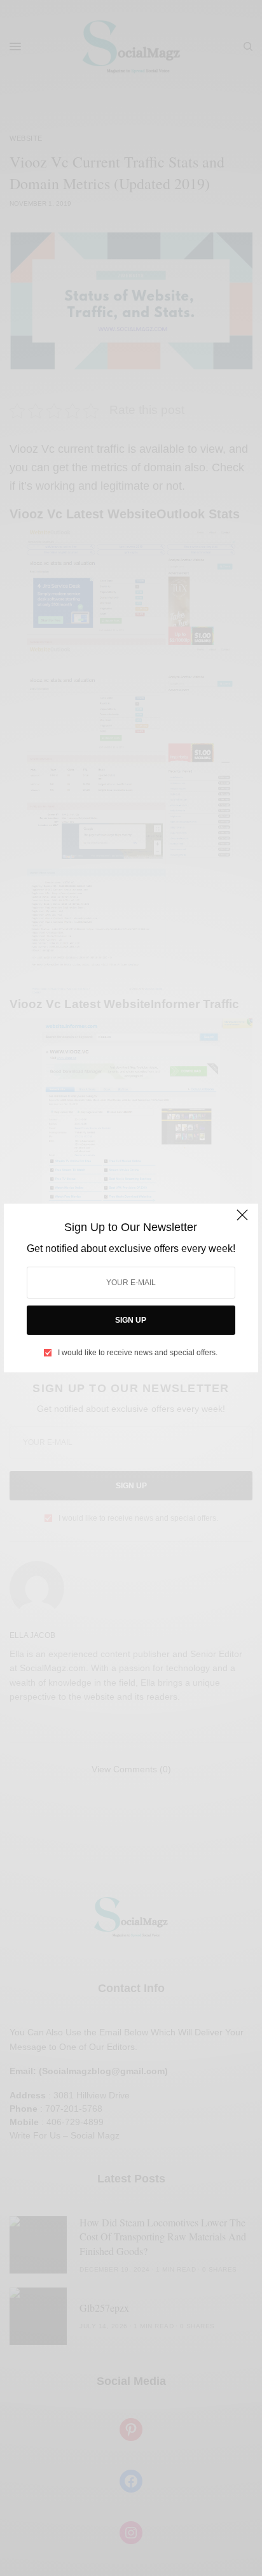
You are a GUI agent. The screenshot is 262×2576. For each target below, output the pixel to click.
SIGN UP (131, 1320)
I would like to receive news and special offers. (138, 1353)
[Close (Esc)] (242, 1221)
